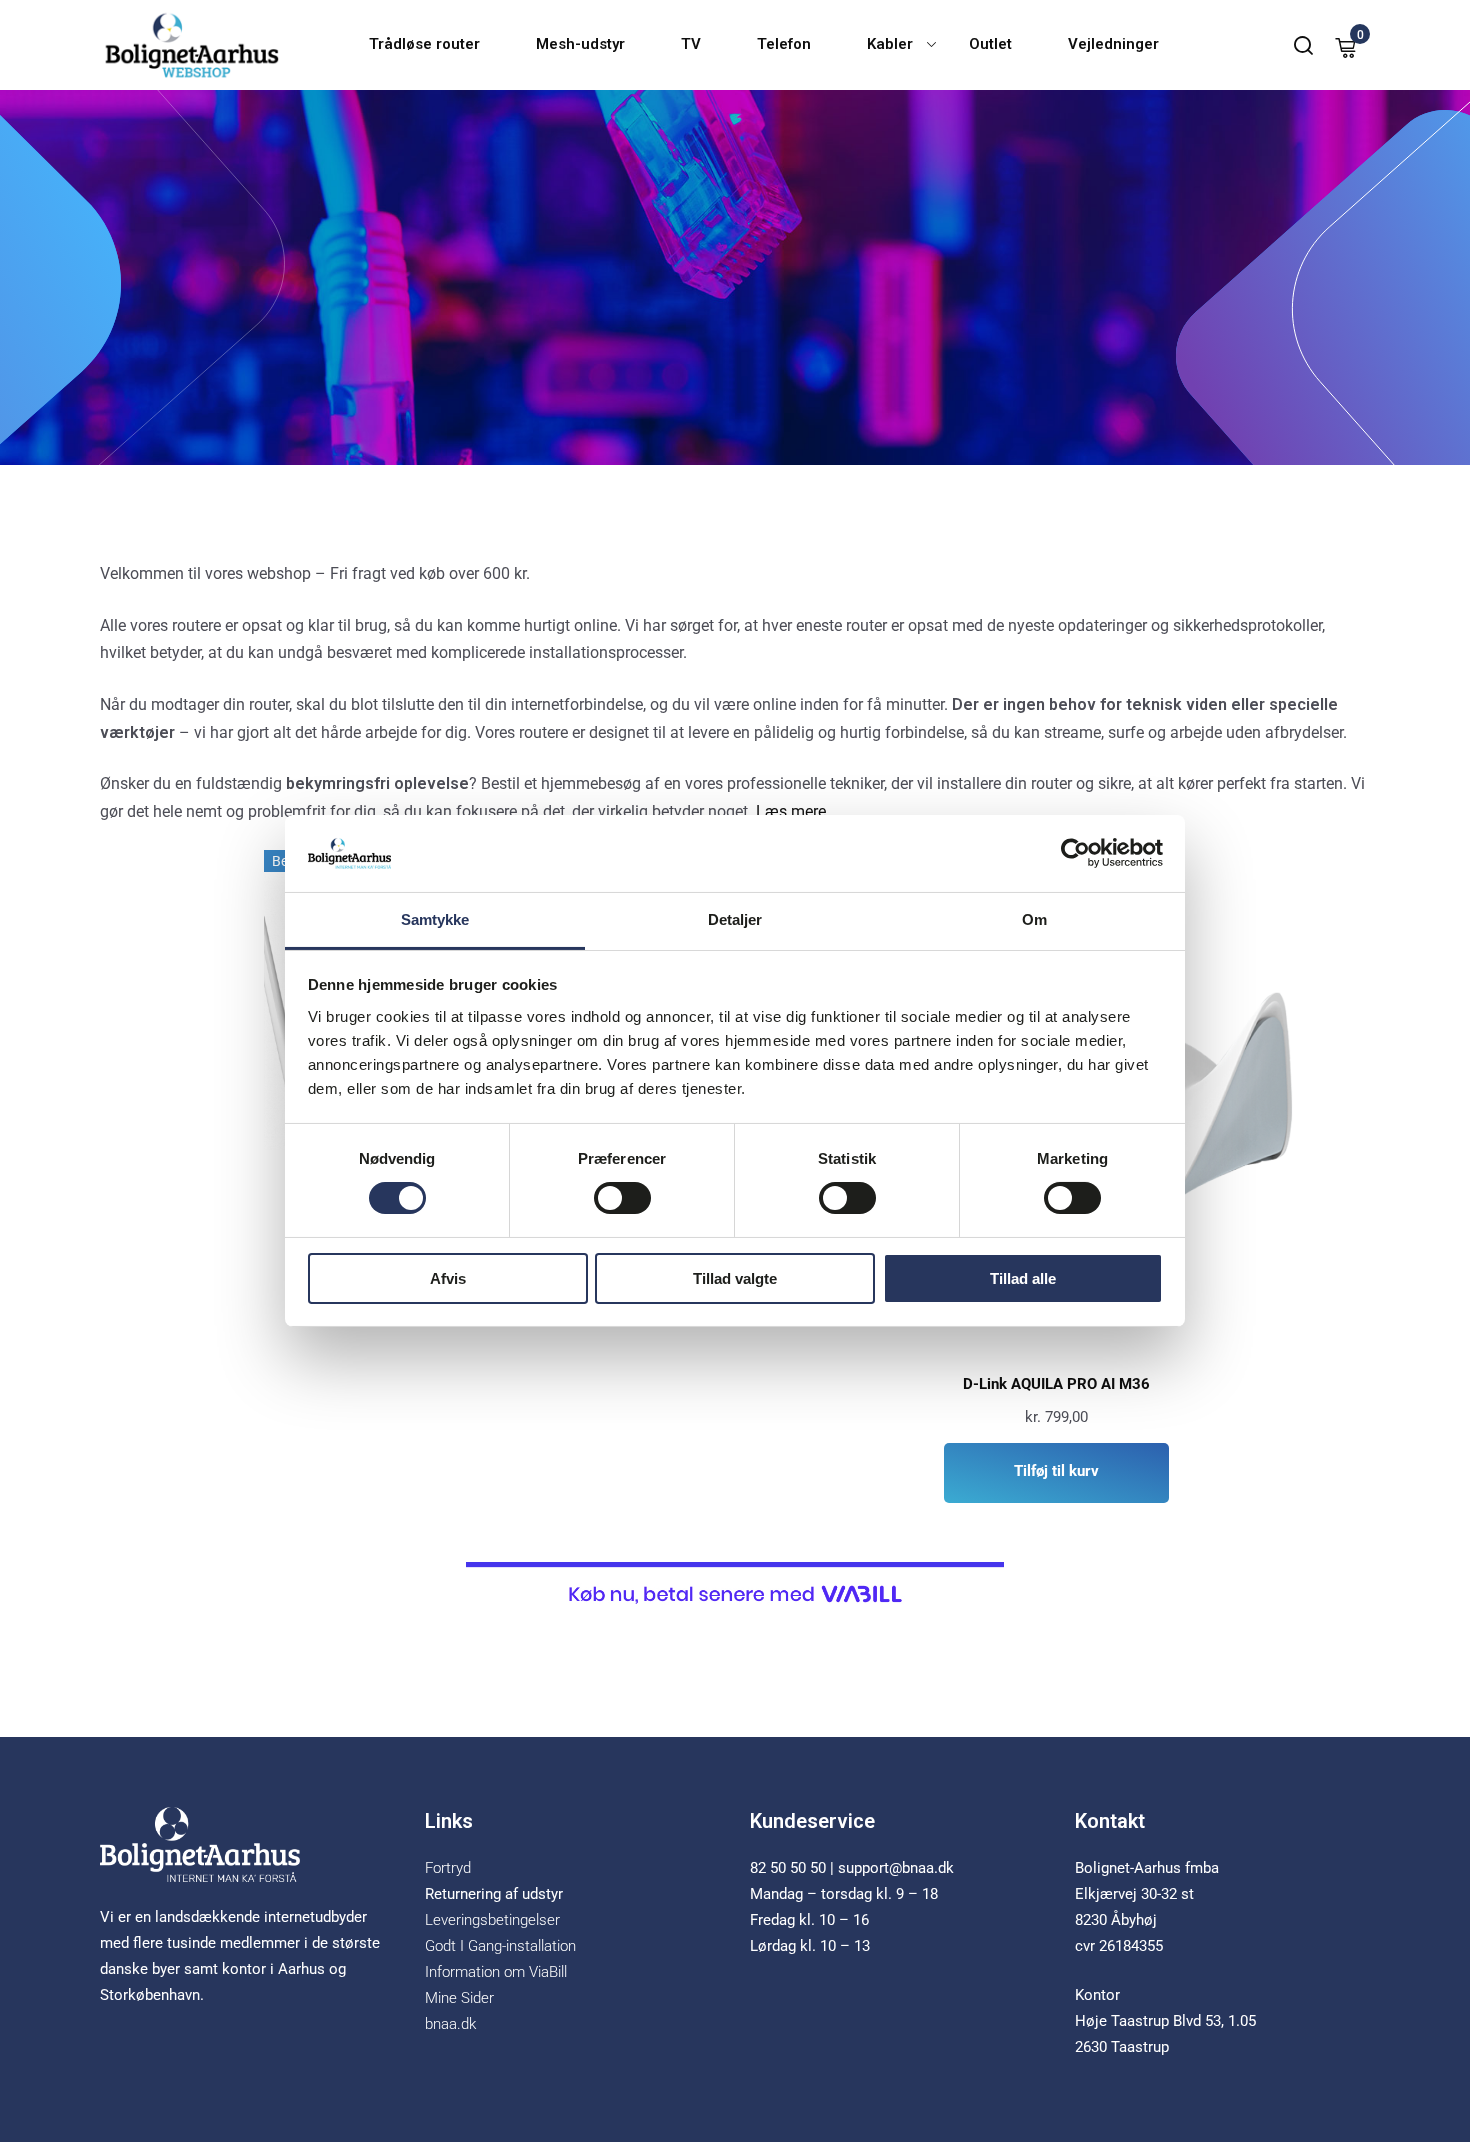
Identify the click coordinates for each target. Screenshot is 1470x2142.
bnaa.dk (450, 2024)
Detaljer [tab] (735, 919)
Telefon (784, 44)
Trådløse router (424, 44)
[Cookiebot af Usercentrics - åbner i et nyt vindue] (1075, 853)
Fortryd (448, 1868)
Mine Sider (459, 1998)
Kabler (890, 44)
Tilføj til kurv (1056, 1471)
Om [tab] (1034, 919)
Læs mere (791, 811)
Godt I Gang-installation (500, 1946)
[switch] (622, 1198)
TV (691, 44)
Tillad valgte (735, 1278)
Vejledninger (1113, 44)
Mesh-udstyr (580, 44)
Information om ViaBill (496, 1972)
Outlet (990, 44)
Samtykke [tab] (435, 919)
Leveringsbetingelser (492, 1920)
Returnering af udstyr (494, 1894)
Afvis (448, 1278)
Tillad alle (1023, 1278)
